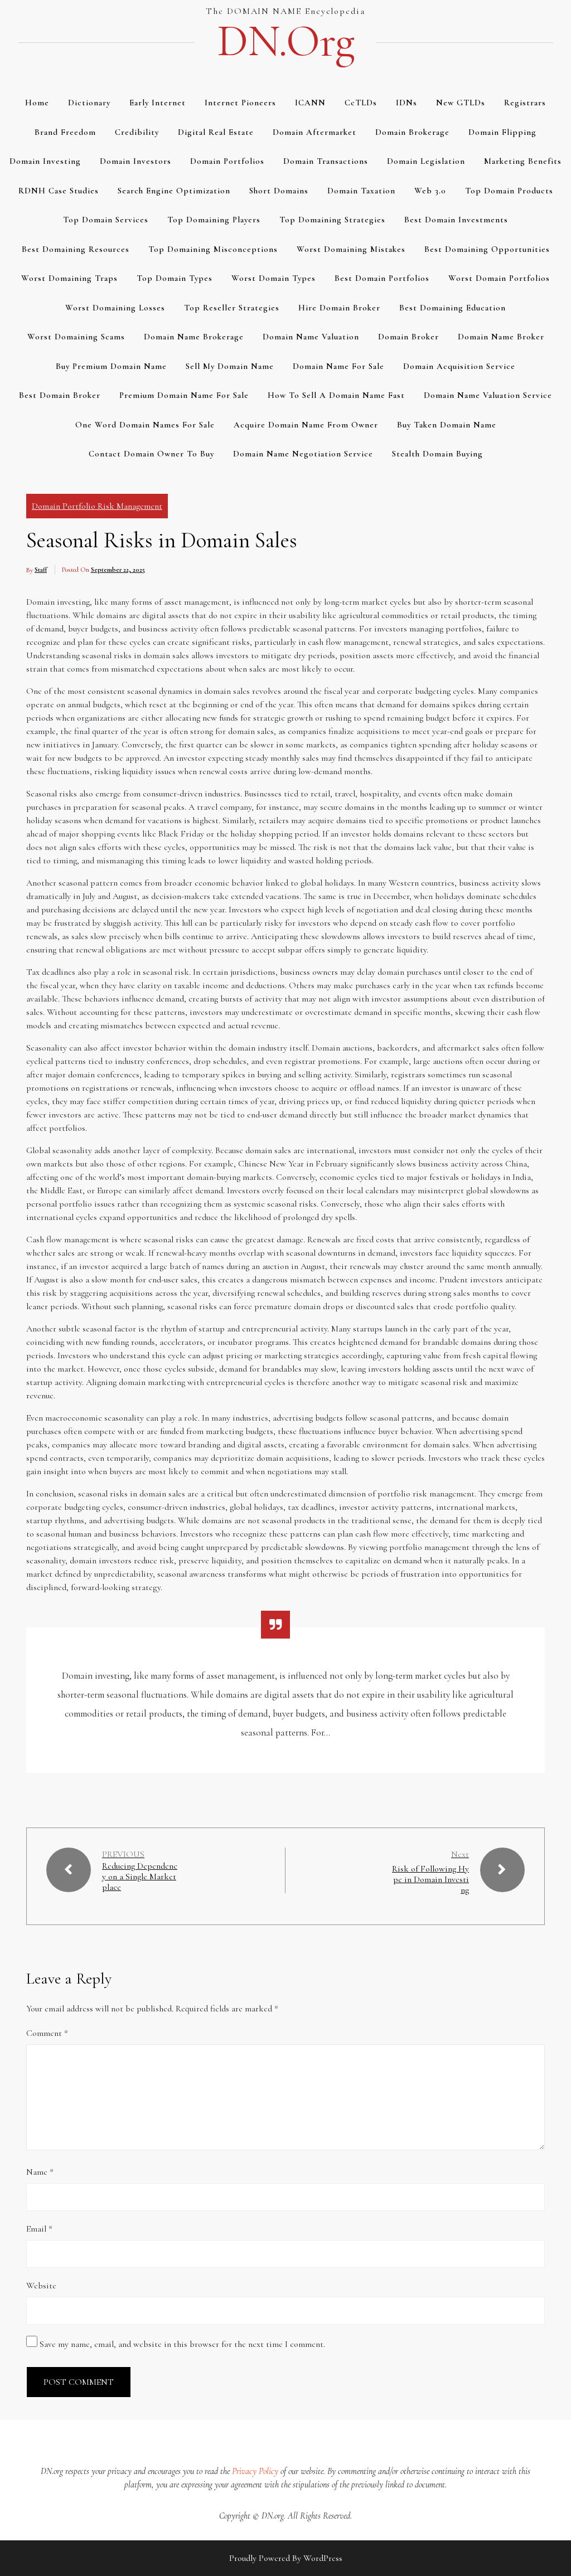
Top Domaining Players (214, 220)
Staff (41, 570)
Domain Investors (136, 161)
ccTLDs (361, 103)
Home (37, 103)
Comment (47, 2033)
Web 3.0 (430, 191)
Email (39, 2229)
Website (41, 2286)
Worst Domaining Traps (69, 278)
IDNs (407, 103)
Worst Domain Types (274, 278)
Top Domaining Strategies (332, 220)
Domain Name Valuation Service (488, 395)
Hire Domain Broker (339, 308)
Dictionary (89, 103)
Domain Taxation (361, 191)
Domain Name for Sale (338, 366)
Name (40, 2172)
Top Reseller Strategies (232, 308)
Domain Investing (45, 161)
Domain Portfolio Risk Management (97, 506)
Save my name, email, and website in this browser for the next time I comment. (182, 2344)
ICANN (310, 103)
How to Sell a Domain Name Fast (336, 395)
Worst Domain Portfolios (499, 278)
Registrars (525, 103)
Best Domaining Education (453, 308)
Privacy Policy (255, 2471)
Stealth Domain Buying (437, 454)
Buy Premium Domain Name (111, 366)
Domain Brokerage (412, 132)
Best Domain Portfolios (382, 278)
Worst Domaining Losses (115, 308)
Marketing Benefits (523, 161)
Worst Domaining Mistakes (351, 249)
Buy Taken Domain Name (447, 425)
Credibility (137, 132)
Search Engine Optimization (174, 191)
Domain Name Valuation (311, 337)
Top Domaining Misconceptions (213, 249)
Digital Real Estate (216, 132)
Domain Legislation (426, 161)
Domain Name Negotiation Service (303, 454)
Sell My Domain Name (230, 366)
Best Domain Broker (60, 395)
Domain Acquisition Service (459, 366)
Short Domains (279, 191)
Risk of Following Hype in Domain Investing (430, 1879)
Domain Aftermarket (314, 132)
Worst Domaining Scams (76, 337)
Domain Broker (408, 337)
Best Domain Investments (456, 220)
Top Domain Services (106, 220)
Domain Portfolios (227, 161)
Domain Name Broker (501, 337)
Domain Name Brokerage (194, 337)
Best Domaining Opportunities (487, 249)
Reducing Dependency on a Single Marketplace (140, 1877)
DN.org (285, 41)
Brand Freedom (65, 132)
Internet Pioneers (240, 103)
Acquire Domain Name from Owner (306, 425)
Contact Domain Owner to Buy (151, 454)
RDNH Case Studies (59, 191)
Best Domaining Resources (76, 249)
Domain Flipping (502, 132)
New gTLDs (461, 103)
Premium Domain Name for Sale (184, 395)
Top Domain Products (509, 191)
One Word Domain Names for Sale (145, 425)
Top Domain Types (175, 278)
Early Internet (158, 103)
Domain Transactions (326, 161)
